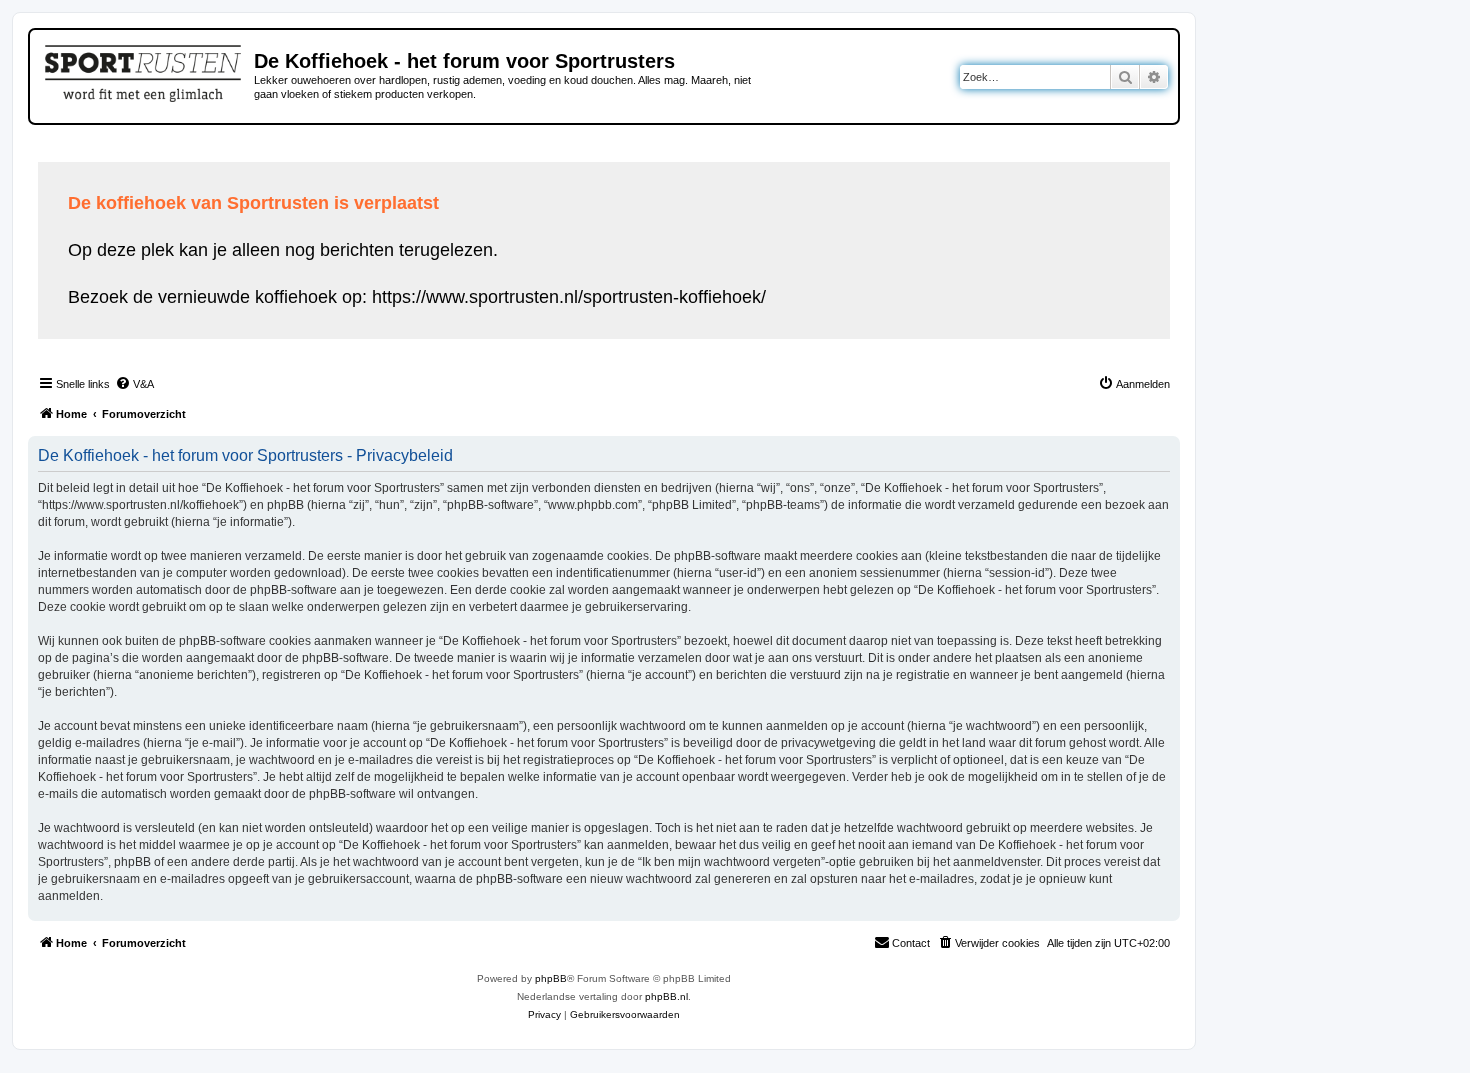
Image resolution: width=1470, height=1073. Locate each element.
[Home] (144, 70)
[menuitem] (134, 384)
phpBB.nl (666, 996)
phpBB (551, 978)
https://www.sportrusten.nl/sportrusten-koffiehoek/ (569, 297)
